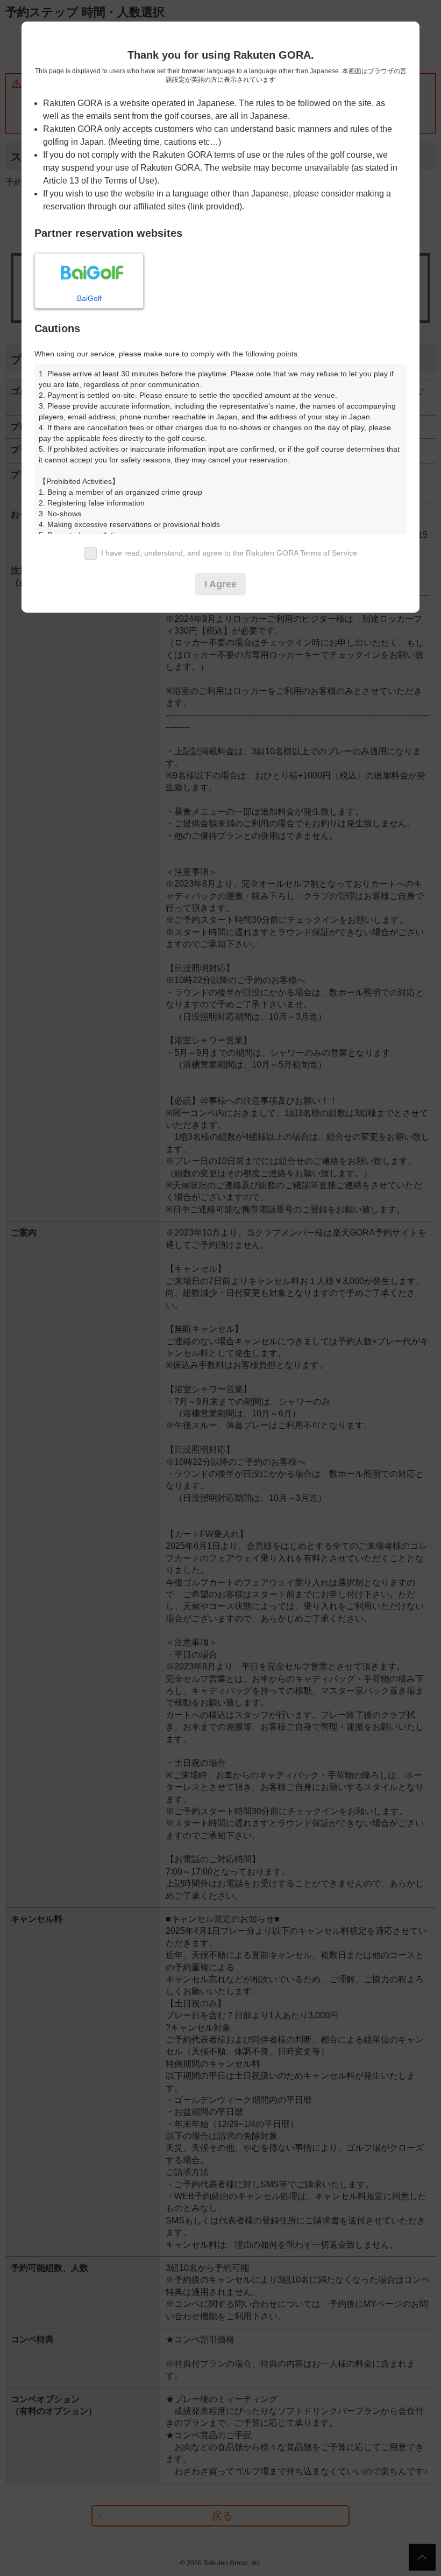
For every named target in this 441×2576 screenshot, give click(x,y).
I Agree (220, 584)
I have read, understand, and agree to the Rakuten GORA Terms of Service (229, 553)
